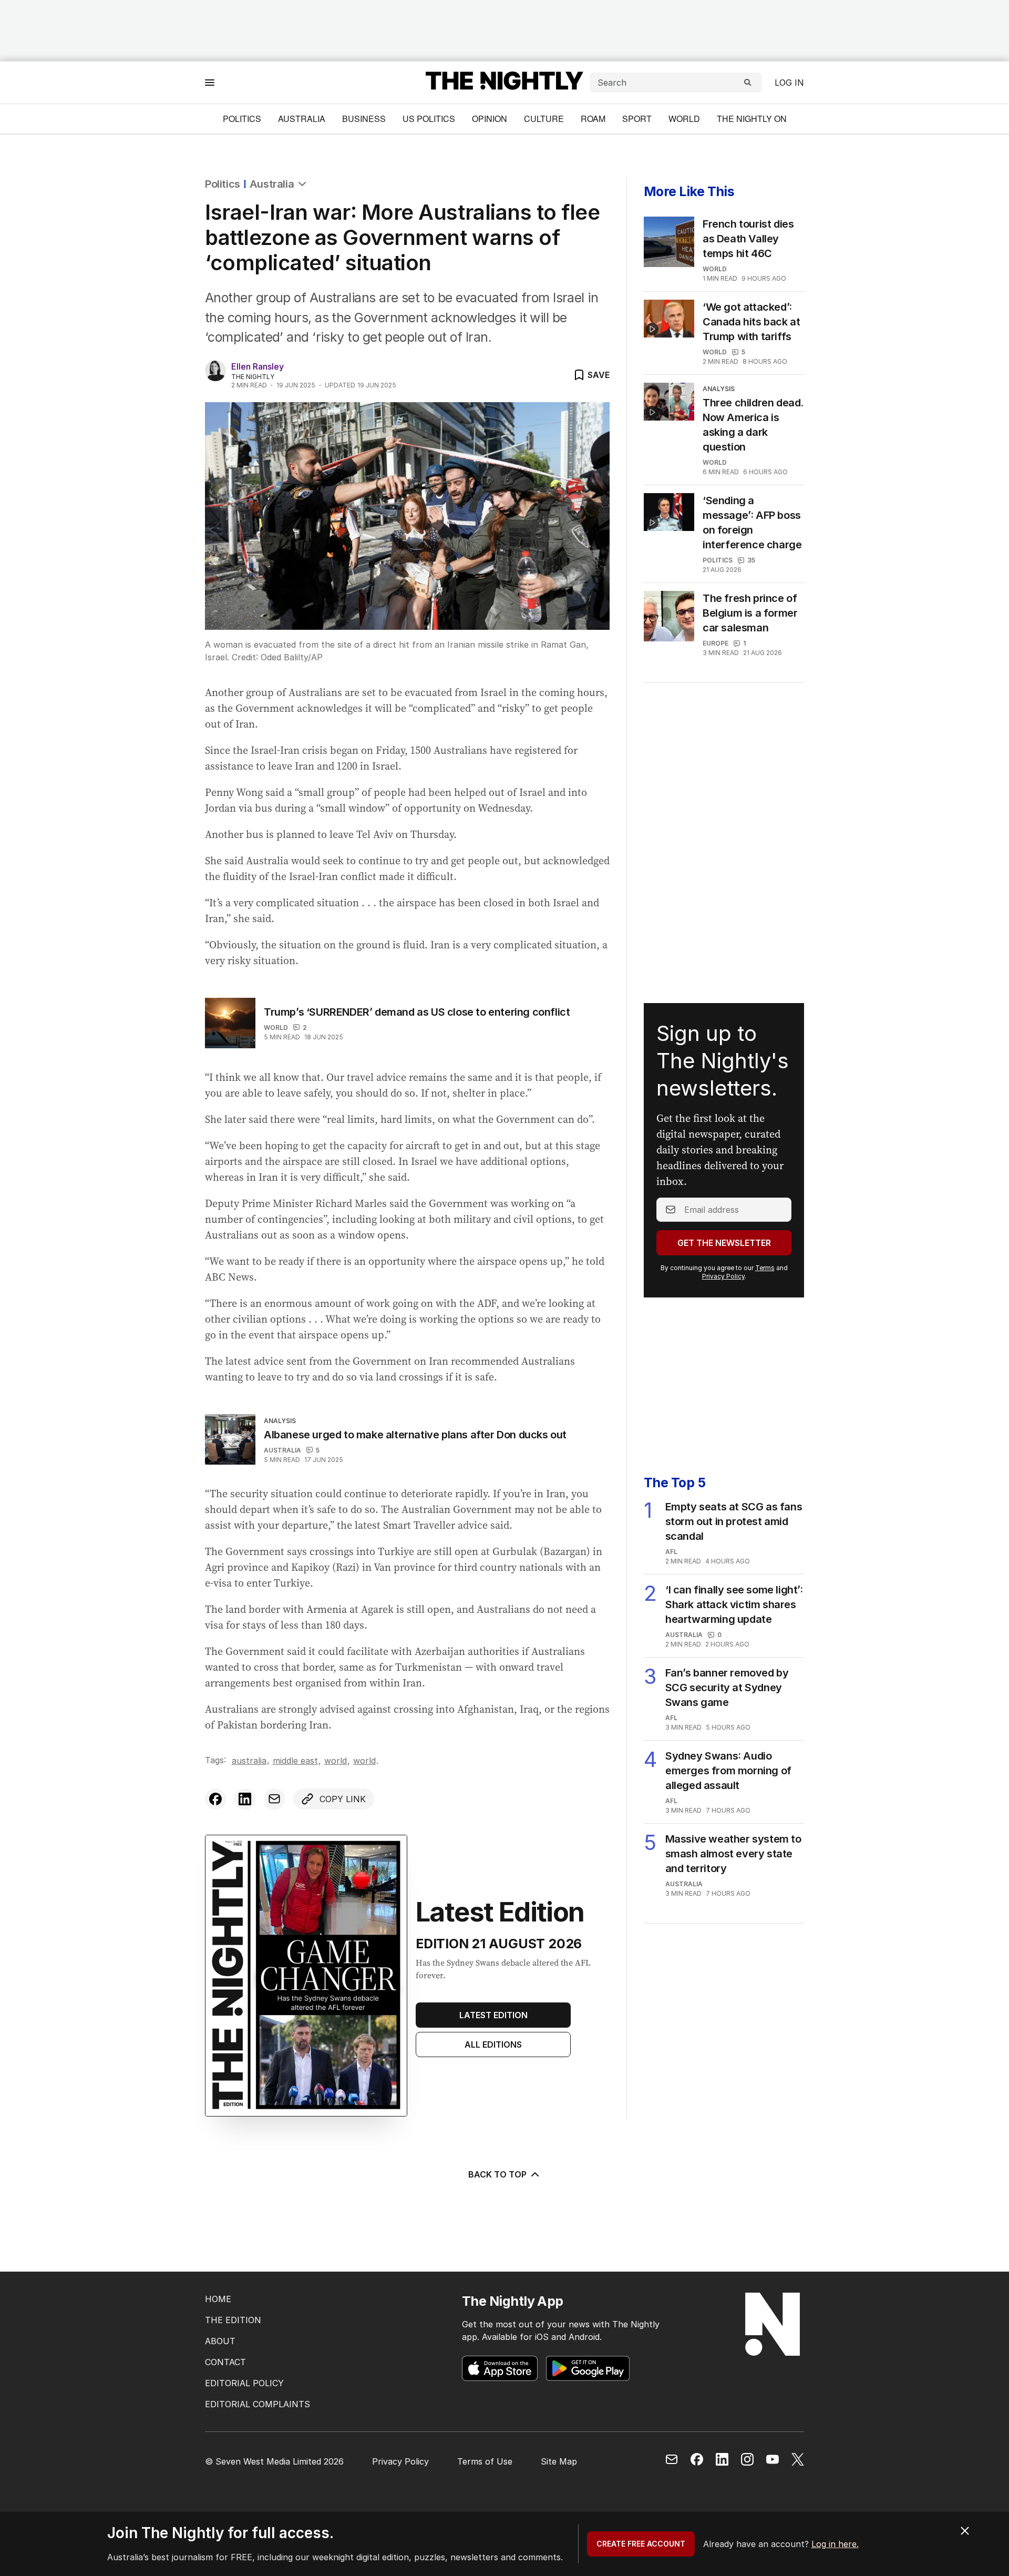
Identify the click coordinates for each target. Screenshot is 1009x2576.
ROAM (593, 119)
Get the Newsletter (724, 1243)
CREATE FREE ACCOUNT (641, 2544)
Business (364, 119)
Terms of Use (485, 2461)
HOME (218, 2299)
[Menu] (210, 82)
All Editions (493, 2045)
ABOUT (220, 2341)
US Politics (429, 119)
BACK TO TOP (497, 2174)
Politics (242, 119)
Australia (302, 119)
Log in (789, 83)
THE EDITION (233, 2320)
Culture (544, 119)
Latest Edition (493, 2015)
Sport (637, 119)
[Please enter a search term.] (748, 83)
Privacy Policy (723, 1276)
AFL (671, 1552)
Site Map (559, 2461)
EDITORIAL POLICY (244, 2383)
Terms (765, 1268)
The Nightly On (752, 119)
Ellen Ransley (258, 366)
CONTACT (225, 2362)
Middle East (295, 1761)
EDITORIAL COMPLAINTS (258, 2404)
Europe (715, 643)
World (684, 119)
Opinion (490, 119)
